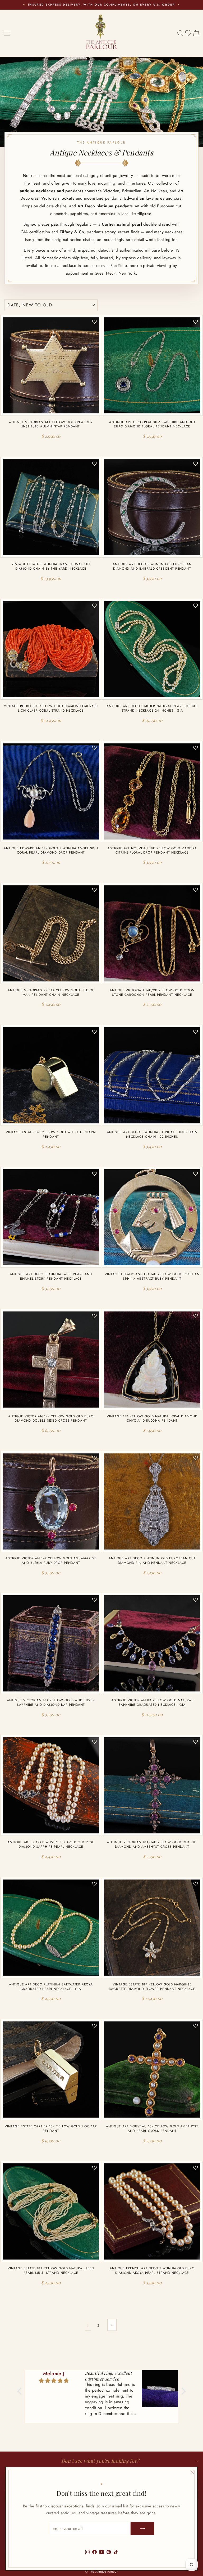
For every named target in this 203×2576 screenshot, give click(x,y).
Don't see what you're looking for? (100, 2461)
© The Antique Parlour (101, 2571)
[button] (21, 2391)
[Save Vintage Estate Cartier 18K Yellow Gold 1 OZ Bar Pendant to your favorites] (94, 2026)
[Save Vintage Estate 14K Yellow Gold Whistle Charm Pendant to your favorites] (94, 1032)
